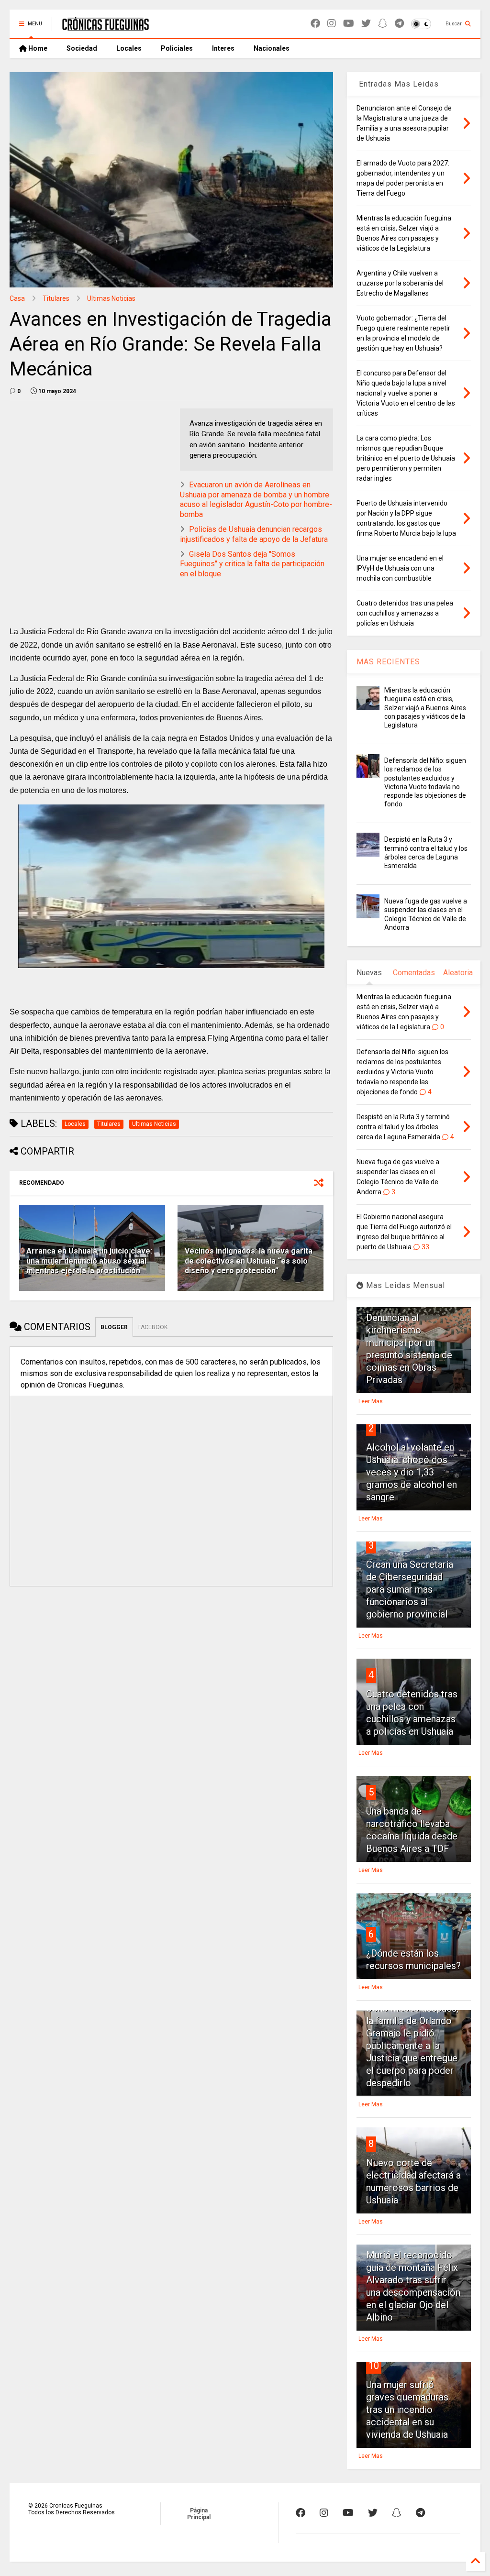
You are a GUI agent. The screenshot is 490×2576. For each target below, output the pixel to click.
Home (37, 48)
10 (374, 2366)
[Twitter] (366, 24)
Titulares (56, 298)
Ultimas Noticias (111, 298)
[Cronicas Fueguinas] (106, 27)
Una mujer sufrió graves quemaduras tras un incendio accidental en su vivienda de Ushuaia (407, 2410)
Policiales (177, 48)
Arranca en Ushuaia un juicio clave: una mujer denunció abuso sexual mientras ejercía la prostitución (89, 1261)
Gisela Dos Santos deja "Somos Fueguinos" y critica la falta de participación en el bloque (252, 564)
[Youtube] (349, 24)
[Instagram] (332, 24)
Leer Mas (371, 1401)
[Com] (420, 2513)
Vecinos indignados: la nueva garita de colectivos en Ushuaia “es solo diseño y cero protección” (249, 1261)
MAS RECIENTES (388, 662)
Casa (17, 298)
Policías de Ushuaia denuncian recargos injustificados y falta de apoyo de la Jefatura (254, 534)
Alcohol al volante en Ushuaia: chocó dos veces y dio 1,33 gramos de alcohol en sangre (412, 1472)
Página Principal (199, 2514)
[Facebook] (315, 24)
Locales (129, 48)
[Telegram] (399, 24)
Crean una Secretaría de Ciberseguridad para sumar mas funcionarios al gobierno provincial (410, 1589)
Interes (223, 48)
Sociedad (82, 48)
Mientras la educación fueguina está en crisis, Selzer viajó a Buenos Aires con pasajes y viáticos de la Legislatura (425, 708)
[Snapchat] (383, 24)
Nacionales (272, 48)
